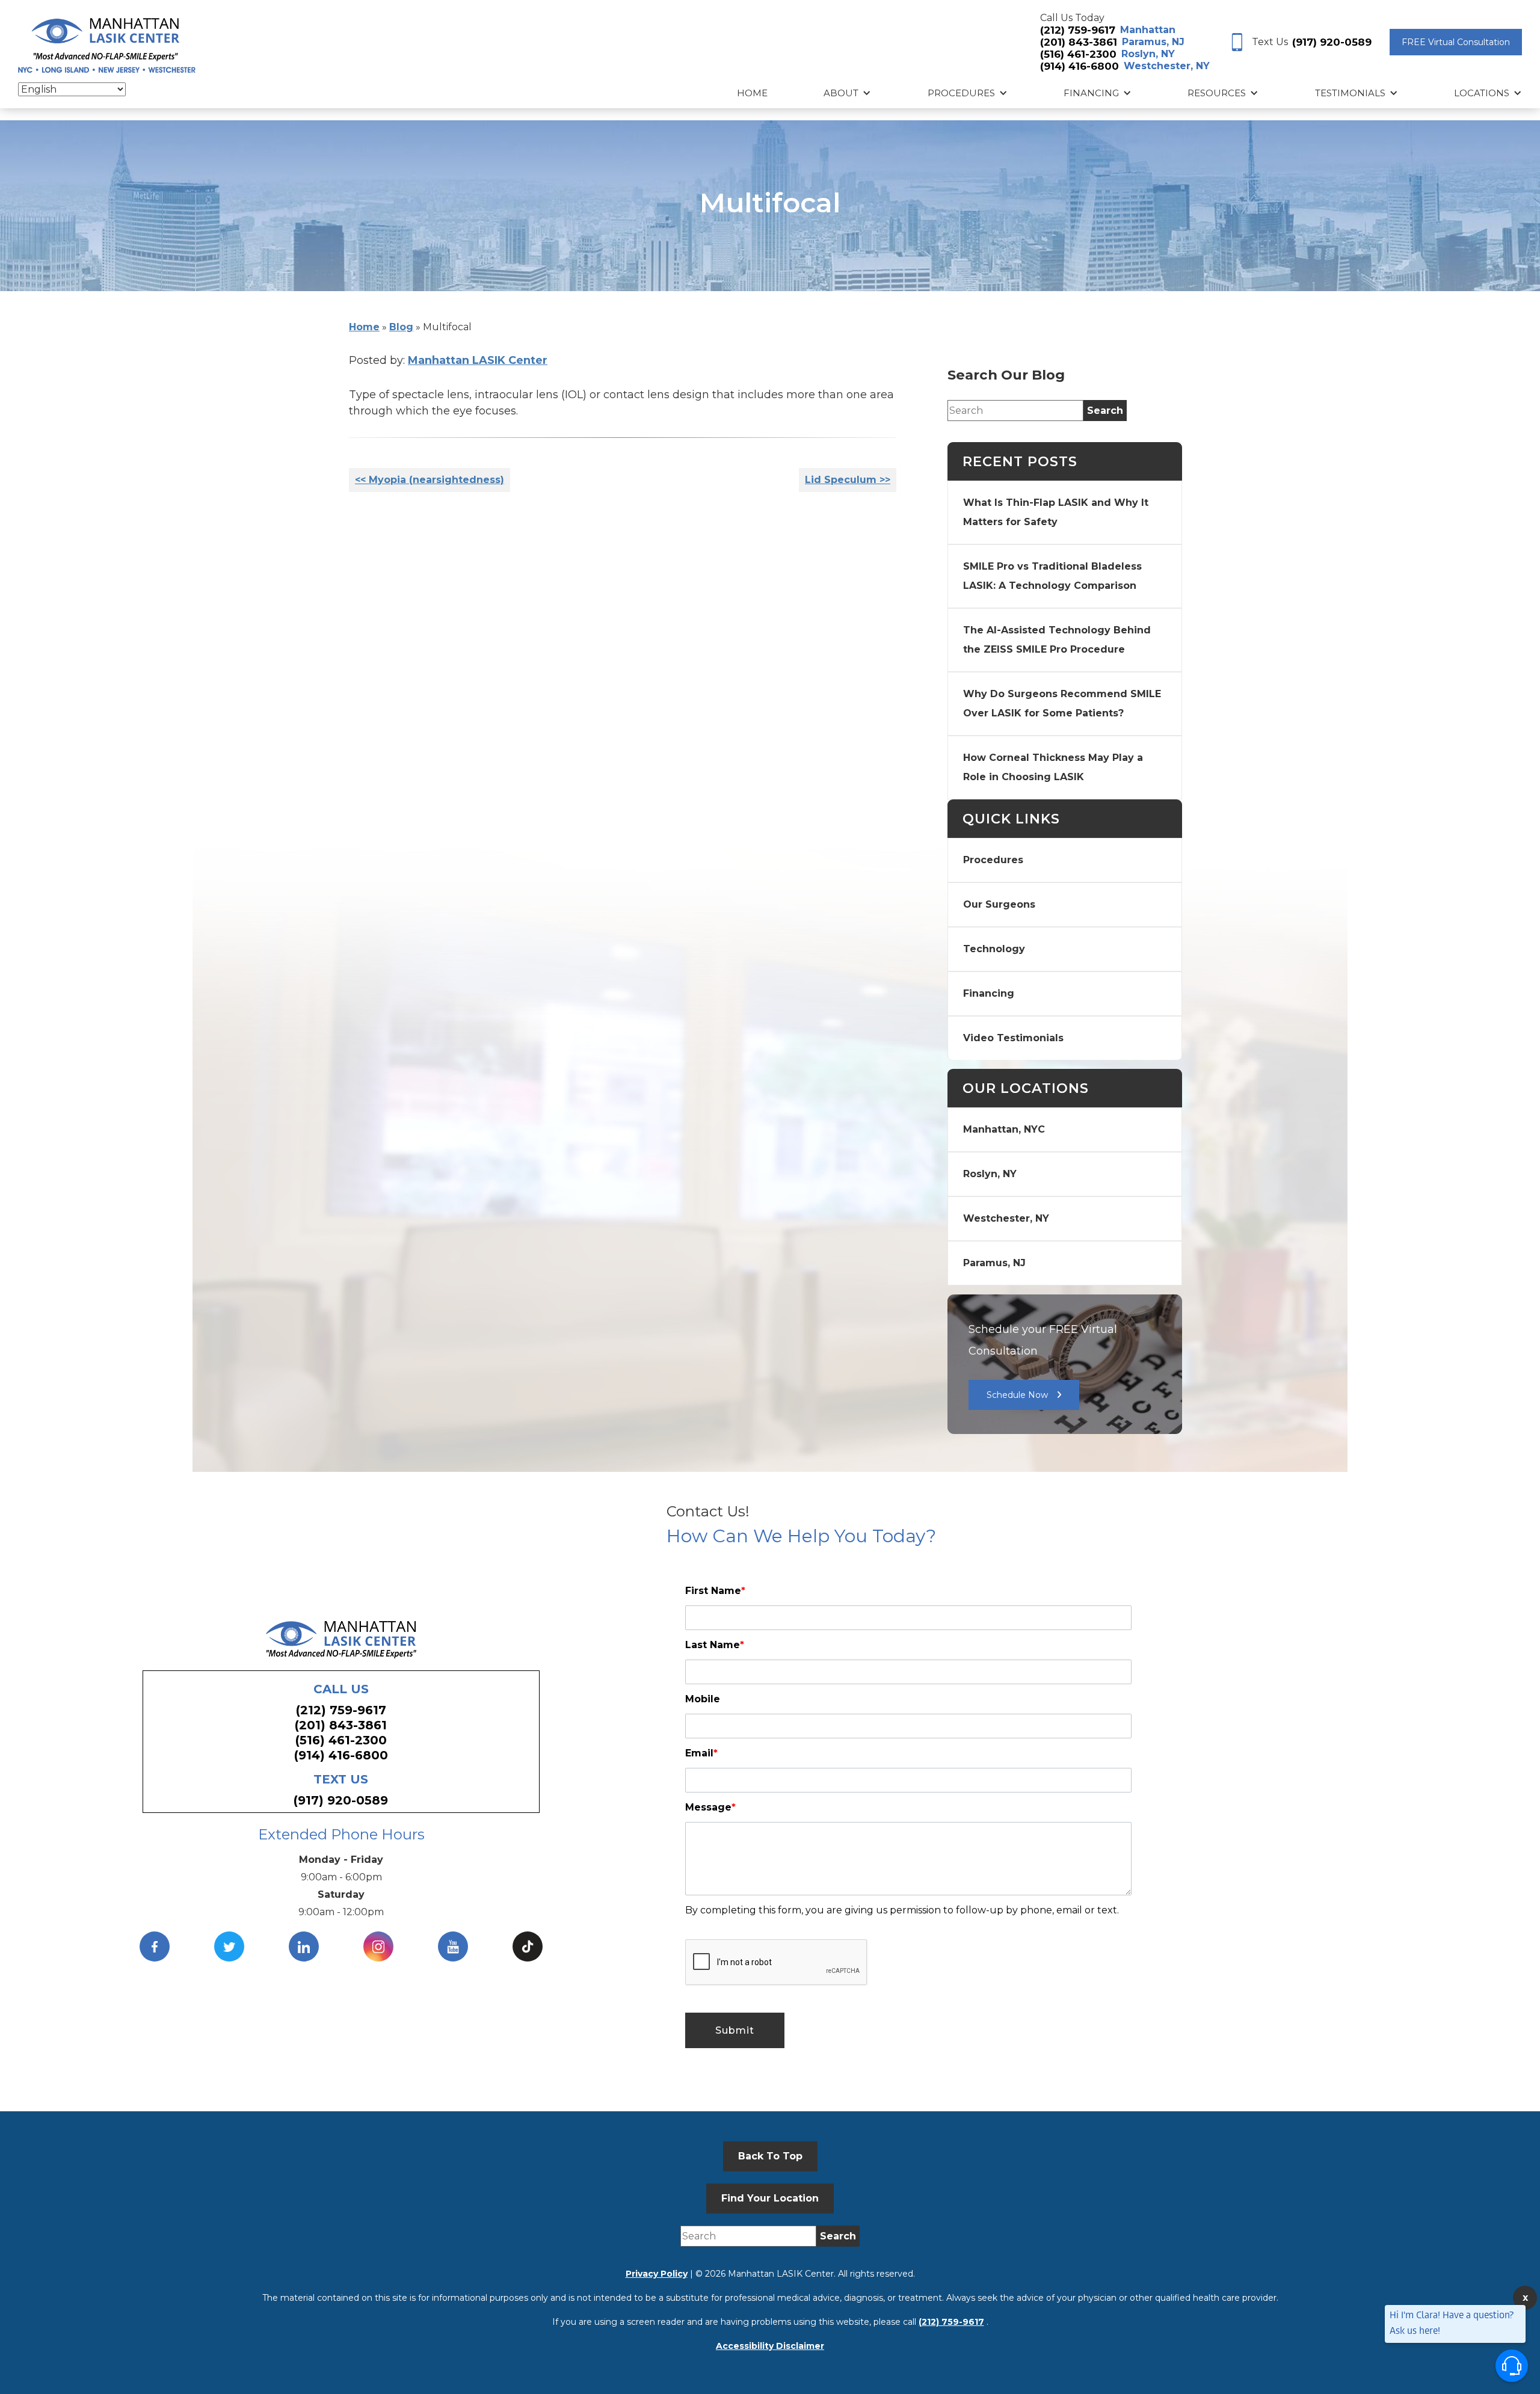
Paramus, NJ (1153, 42)
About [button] (841, 93)
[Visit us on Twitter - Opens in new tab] (229, 1946)
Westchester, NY (1167, 66)
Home (752, 93)
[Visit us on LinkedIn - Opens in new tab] (304, 1946)
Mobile (703, 1699)
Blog (401, 327)
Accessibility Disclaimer (770, 2346)
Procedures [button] (961, 93)
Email (701, 1753)
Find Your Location (770, 2198)
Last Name (715, 1645)
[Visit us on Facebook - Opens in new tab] (155, 1946)
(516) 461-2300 (1078, 54)
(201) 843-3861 (1079, 42)
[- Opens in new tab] (528, 1946)
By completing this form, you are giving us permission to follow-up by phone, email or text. (902, 1910)
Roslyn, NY (1148, 54)
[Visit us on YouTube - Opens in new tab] (453, 1946)
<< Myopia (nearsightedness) (430, 480)
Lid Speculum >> (848, 480)
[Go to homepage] (107, 43)
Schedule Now (1017, 1395)
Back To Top (770, 2156)
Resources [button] (1217, 93)
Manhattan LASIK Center (478, 360)
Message (710, 1807)
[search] (1105, 411)
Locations (1482, 93)
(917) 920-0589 (1332, 42)
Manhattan (1148, 30)
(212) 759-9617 (1078, 30)
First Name (715, 1591)
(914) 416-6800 (1080, 66)
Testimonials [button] (1350, 93)
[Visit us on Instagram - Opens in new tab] (378, 1946)
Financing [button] (1091, 93)
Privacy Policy (657, 2274)
